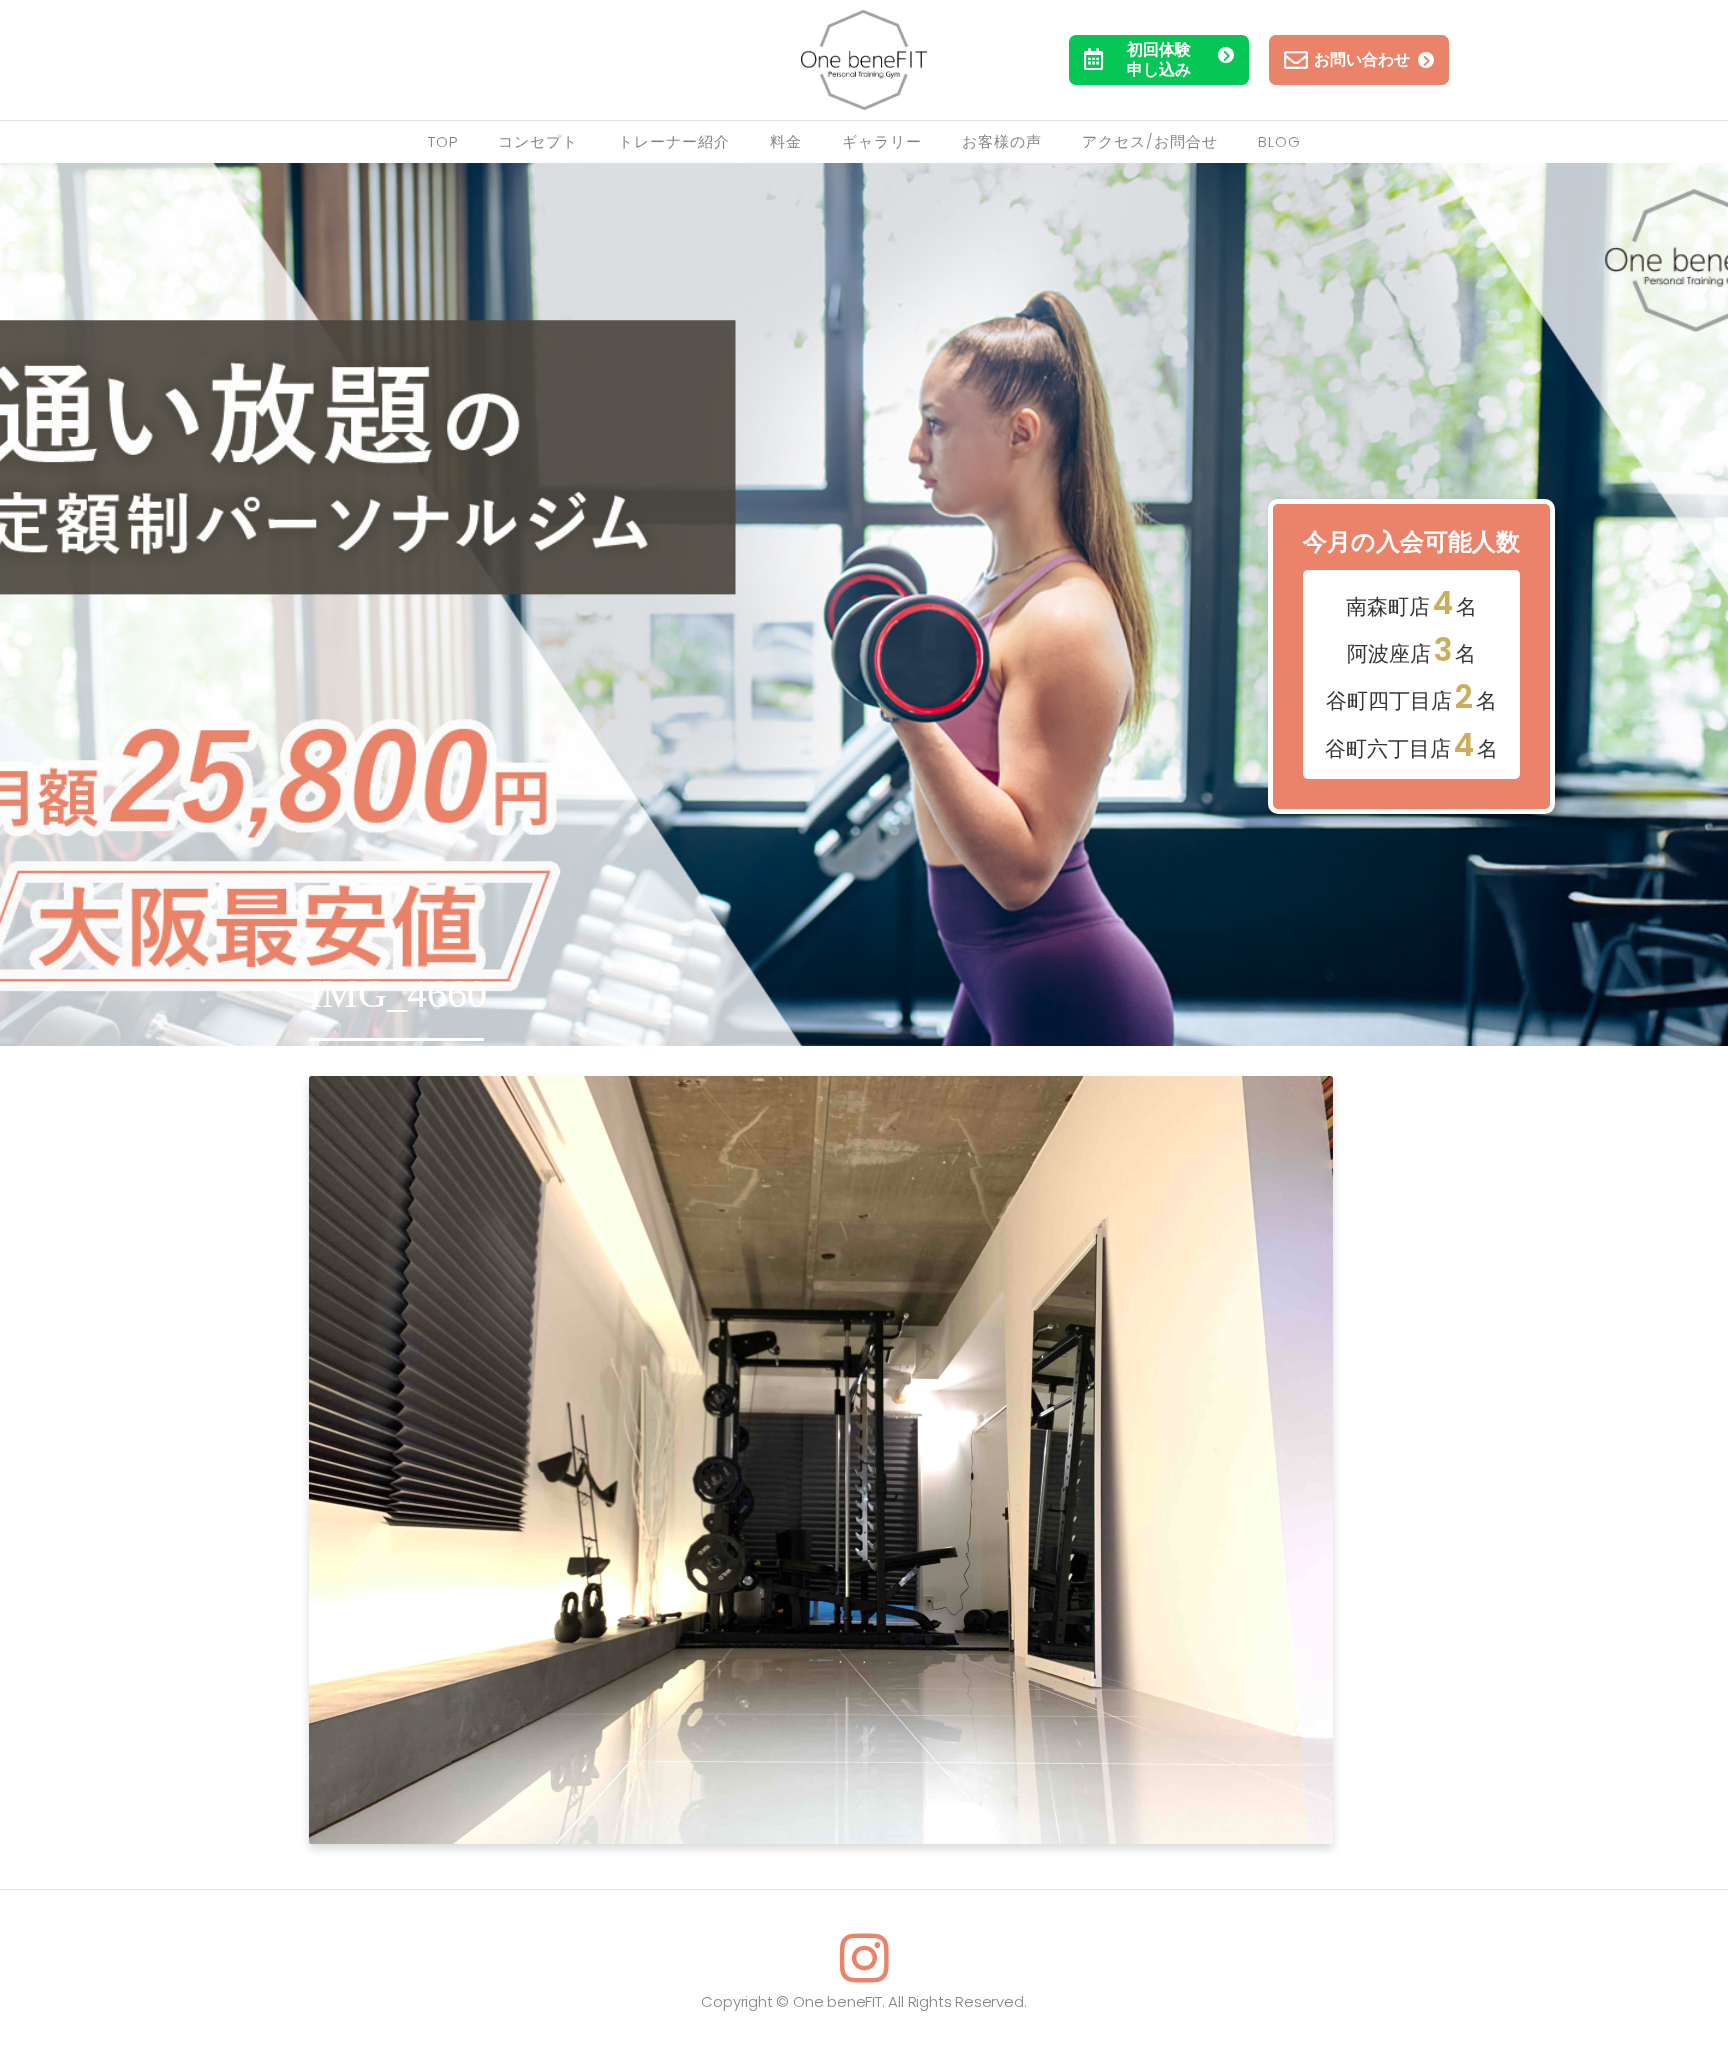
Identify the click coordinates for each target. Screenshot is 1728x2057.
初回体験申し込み (1159, 59)
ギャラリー (882, 141)
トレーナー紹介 (674, 141)
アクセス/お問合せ (1150, 141)
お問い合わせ (1362, 59)
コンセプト (538, 141)
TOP (443, 141)
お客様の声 (1002, 141)
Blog (1279, 141)
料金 (786, 141)
